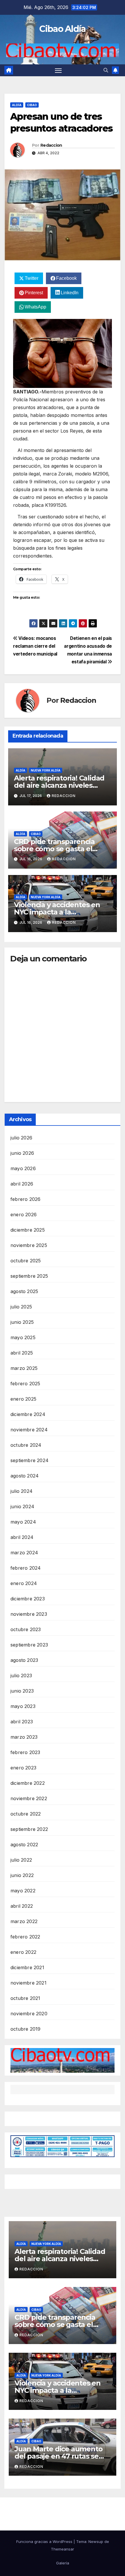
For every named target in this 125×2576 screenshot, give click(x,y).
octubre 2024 (26, 1445)
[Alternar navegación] (58, 70)
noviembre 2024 (29, 1430)
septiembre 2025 (29, 1276)
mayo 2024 (23, 1522)
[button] (106, 70)
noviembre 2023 (29, 1614)
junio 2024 (22, 1506)
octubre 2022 (26, 1814)
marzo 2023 (24, 1737)
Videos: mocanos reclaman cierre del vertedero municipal (35, 646)
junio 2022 (22, 1875)
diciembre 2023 (28, 1599)
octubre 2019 (25, 2029)
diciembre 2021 (27, 1967)
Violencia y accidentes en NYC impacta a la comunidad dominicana (57, 912)
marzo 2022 (24, 1921)
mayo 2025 (23, 1337)
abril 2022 (22, 1906)
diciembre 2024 (28, 1414)
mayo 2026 (23, 1168)
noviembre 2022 (29, 1798)
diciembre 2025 (28, 1230)
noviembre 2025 (29, 1245)
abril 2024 (22, 1537)
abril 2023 (22, 1722)
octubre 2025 (26, 1261)
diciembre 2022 (28, 1783)
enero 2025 (23, 1399)
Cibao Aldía (62, 29)
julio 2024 (22, 1491)
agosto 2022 (24, 1845)
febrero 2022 (25, 1937)
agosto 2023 (24, 1660)
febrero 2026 (25, 1199)
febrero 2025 (25, 1384)
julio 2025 (21, 1307)
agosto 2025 (24, 1291)
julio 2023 (21, 1675)
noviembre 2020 (29, 2014)
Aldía (17, 105)
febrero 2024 (26, 1568)
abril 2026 (22, 1184)
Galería (63, 2563)
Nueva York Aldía (46, 770)
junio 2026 (22, 1153)
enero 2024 (24, 1583)
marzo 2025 (24, 1368)
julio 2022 (21, 1860)
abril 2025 (22, 1353)
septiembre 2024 (30, 1460)
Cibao (32, 105)
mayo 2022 (23, 1891)
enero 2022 (23, 1952)
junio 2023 (22, 1691)
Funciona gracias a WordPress (45, 2541)
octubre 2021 (25, 1998)
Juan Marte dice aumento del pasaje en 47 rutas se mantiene (58, 2456)
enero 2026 (24, 1215)
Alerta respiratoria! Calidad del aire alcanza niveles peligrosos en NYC (59, 785)
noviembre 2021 (28, 1983)
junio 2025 (22, 1322)
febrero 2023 (25, 1752)
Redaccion (51, 145)
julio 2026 (21, 1138)
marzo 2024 (24, 1553)
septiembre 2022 (29, 1829)
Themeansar (63, 2549)
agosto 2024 (25, 1476)
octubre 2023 (26, 1629)
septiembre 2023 (29, 1645)
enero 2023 (23, 1768)
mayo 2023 (23, 1706)
